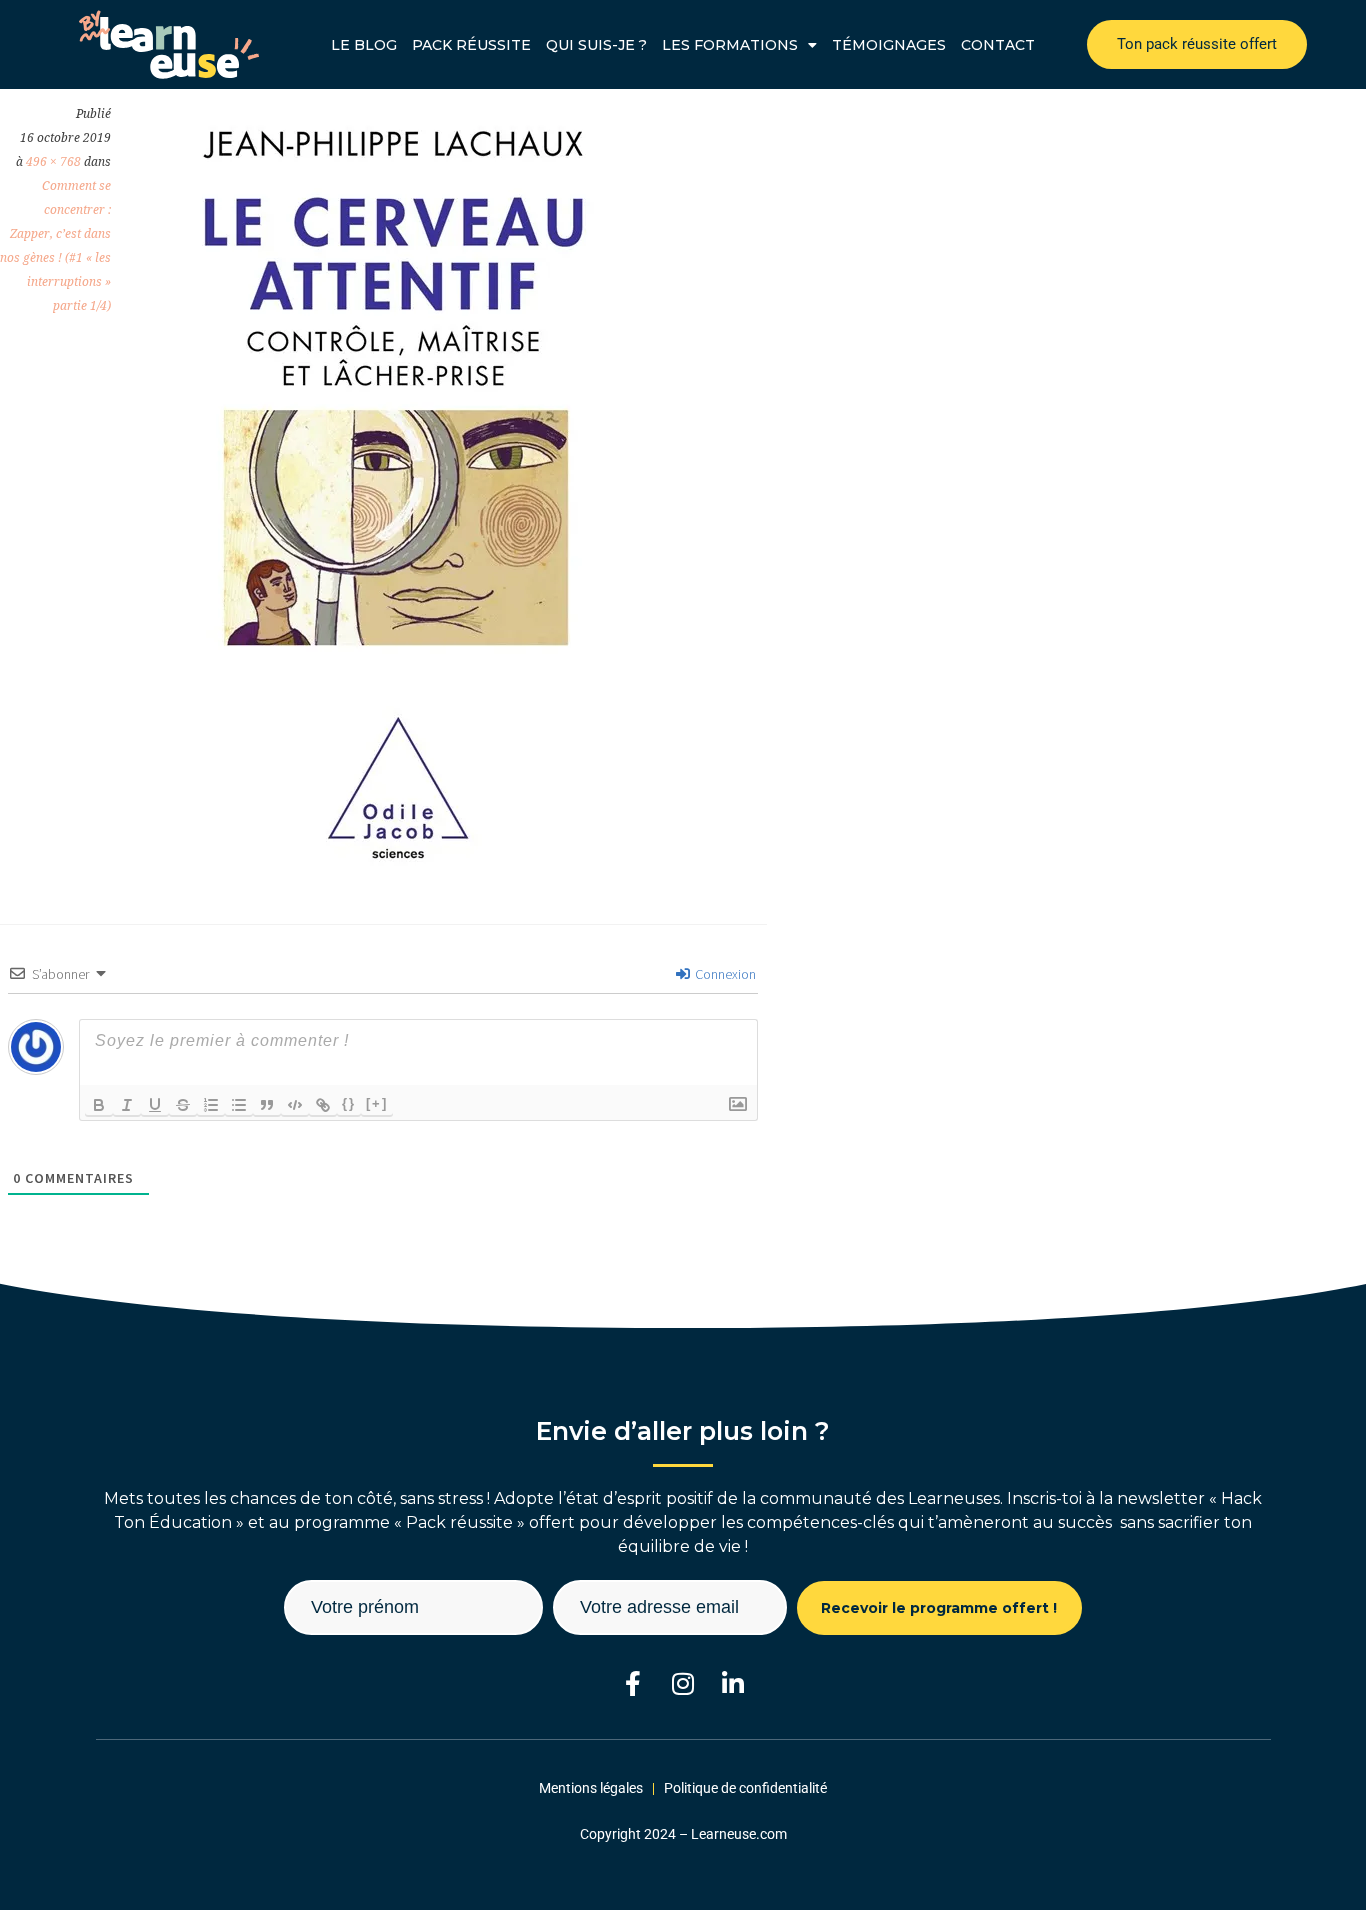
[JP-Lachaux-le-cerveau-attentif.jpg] (394, 864)
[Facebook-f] (633, 1683)
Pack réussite (471, 45)
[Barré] (183, 1105)
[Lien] (323, 1105)
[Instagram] (683, 1683)
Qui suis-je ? (596, 45)
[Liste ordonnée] (211, 1105)
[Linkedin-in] (733, 1683)
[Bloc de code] (295, 1105)
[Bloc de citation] (267, 1105)
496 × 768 (53, 162)
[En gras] (99, 1105)
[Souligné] (155, 1105)
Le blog (364, 45)
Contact (998, 45)
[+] (377, 1103)
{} (349, 1103)
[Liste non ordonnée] (239, 1105)
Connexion (724, 974)
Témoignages (889, 45)
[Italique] (127, 1105)
